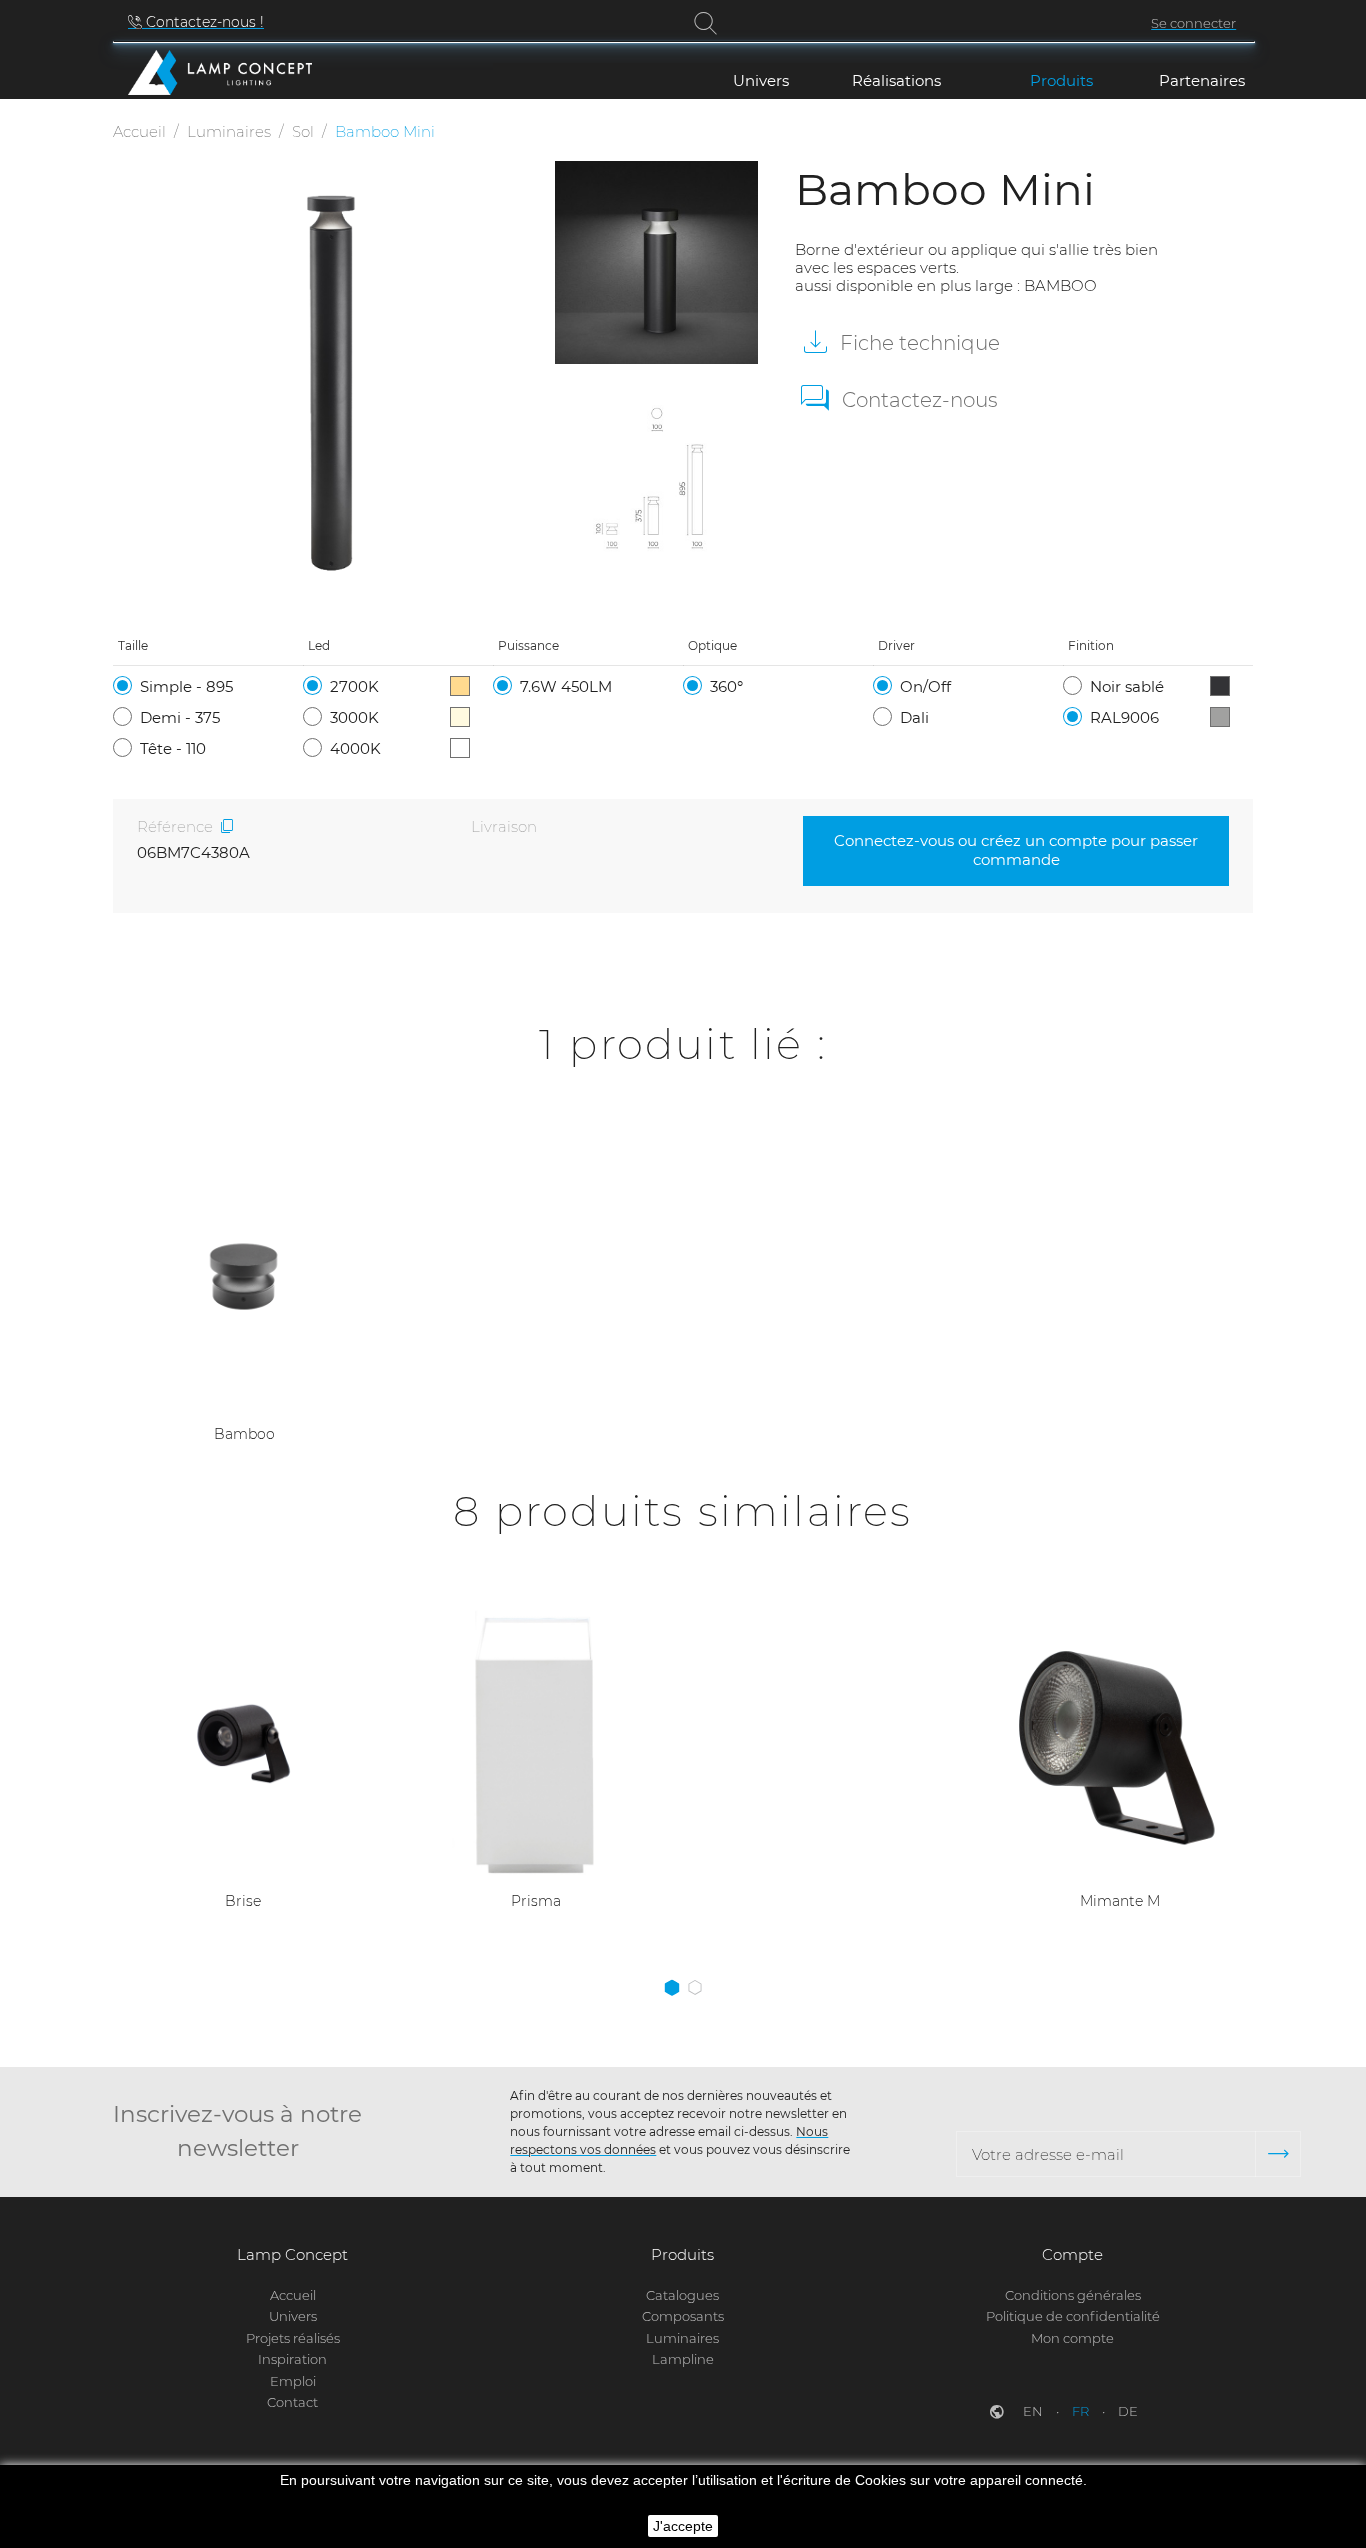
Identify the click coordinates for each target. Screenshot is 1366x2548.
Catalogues (682, 2295)
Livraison (504, 826)
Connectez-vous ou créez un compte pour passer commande (1016, 850)
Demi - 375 (180, 717)
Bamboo (244, 1434)
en (1034, 2411)
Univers (293, 2316)
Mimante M (1120, 1901)
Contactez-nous (920, 400)
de (1128, 2411)
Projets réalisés (293, 2338)
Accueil (293, 2295)
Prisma (536, 1901)
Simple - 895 (186, 686)
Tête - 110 (173, 748)
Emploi (293, 2381)
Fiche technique (917, 343)
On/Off (925, 686)
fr (1082, 2411)
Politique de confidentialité (1073, 2316)
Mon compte (1072, 2338)
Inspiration (292, 2359)
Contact (292, 2402)
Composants (683, 2316)
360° (726, 686)
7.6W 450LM (566, 686)
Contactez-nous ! (203, 22)
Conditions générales (1073, 2295)
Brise (243, 1901)
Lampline (683, 2359)
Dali (914, 717)
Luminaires (682, 2338)
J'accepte (683, 2526)
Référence (175, 826)
